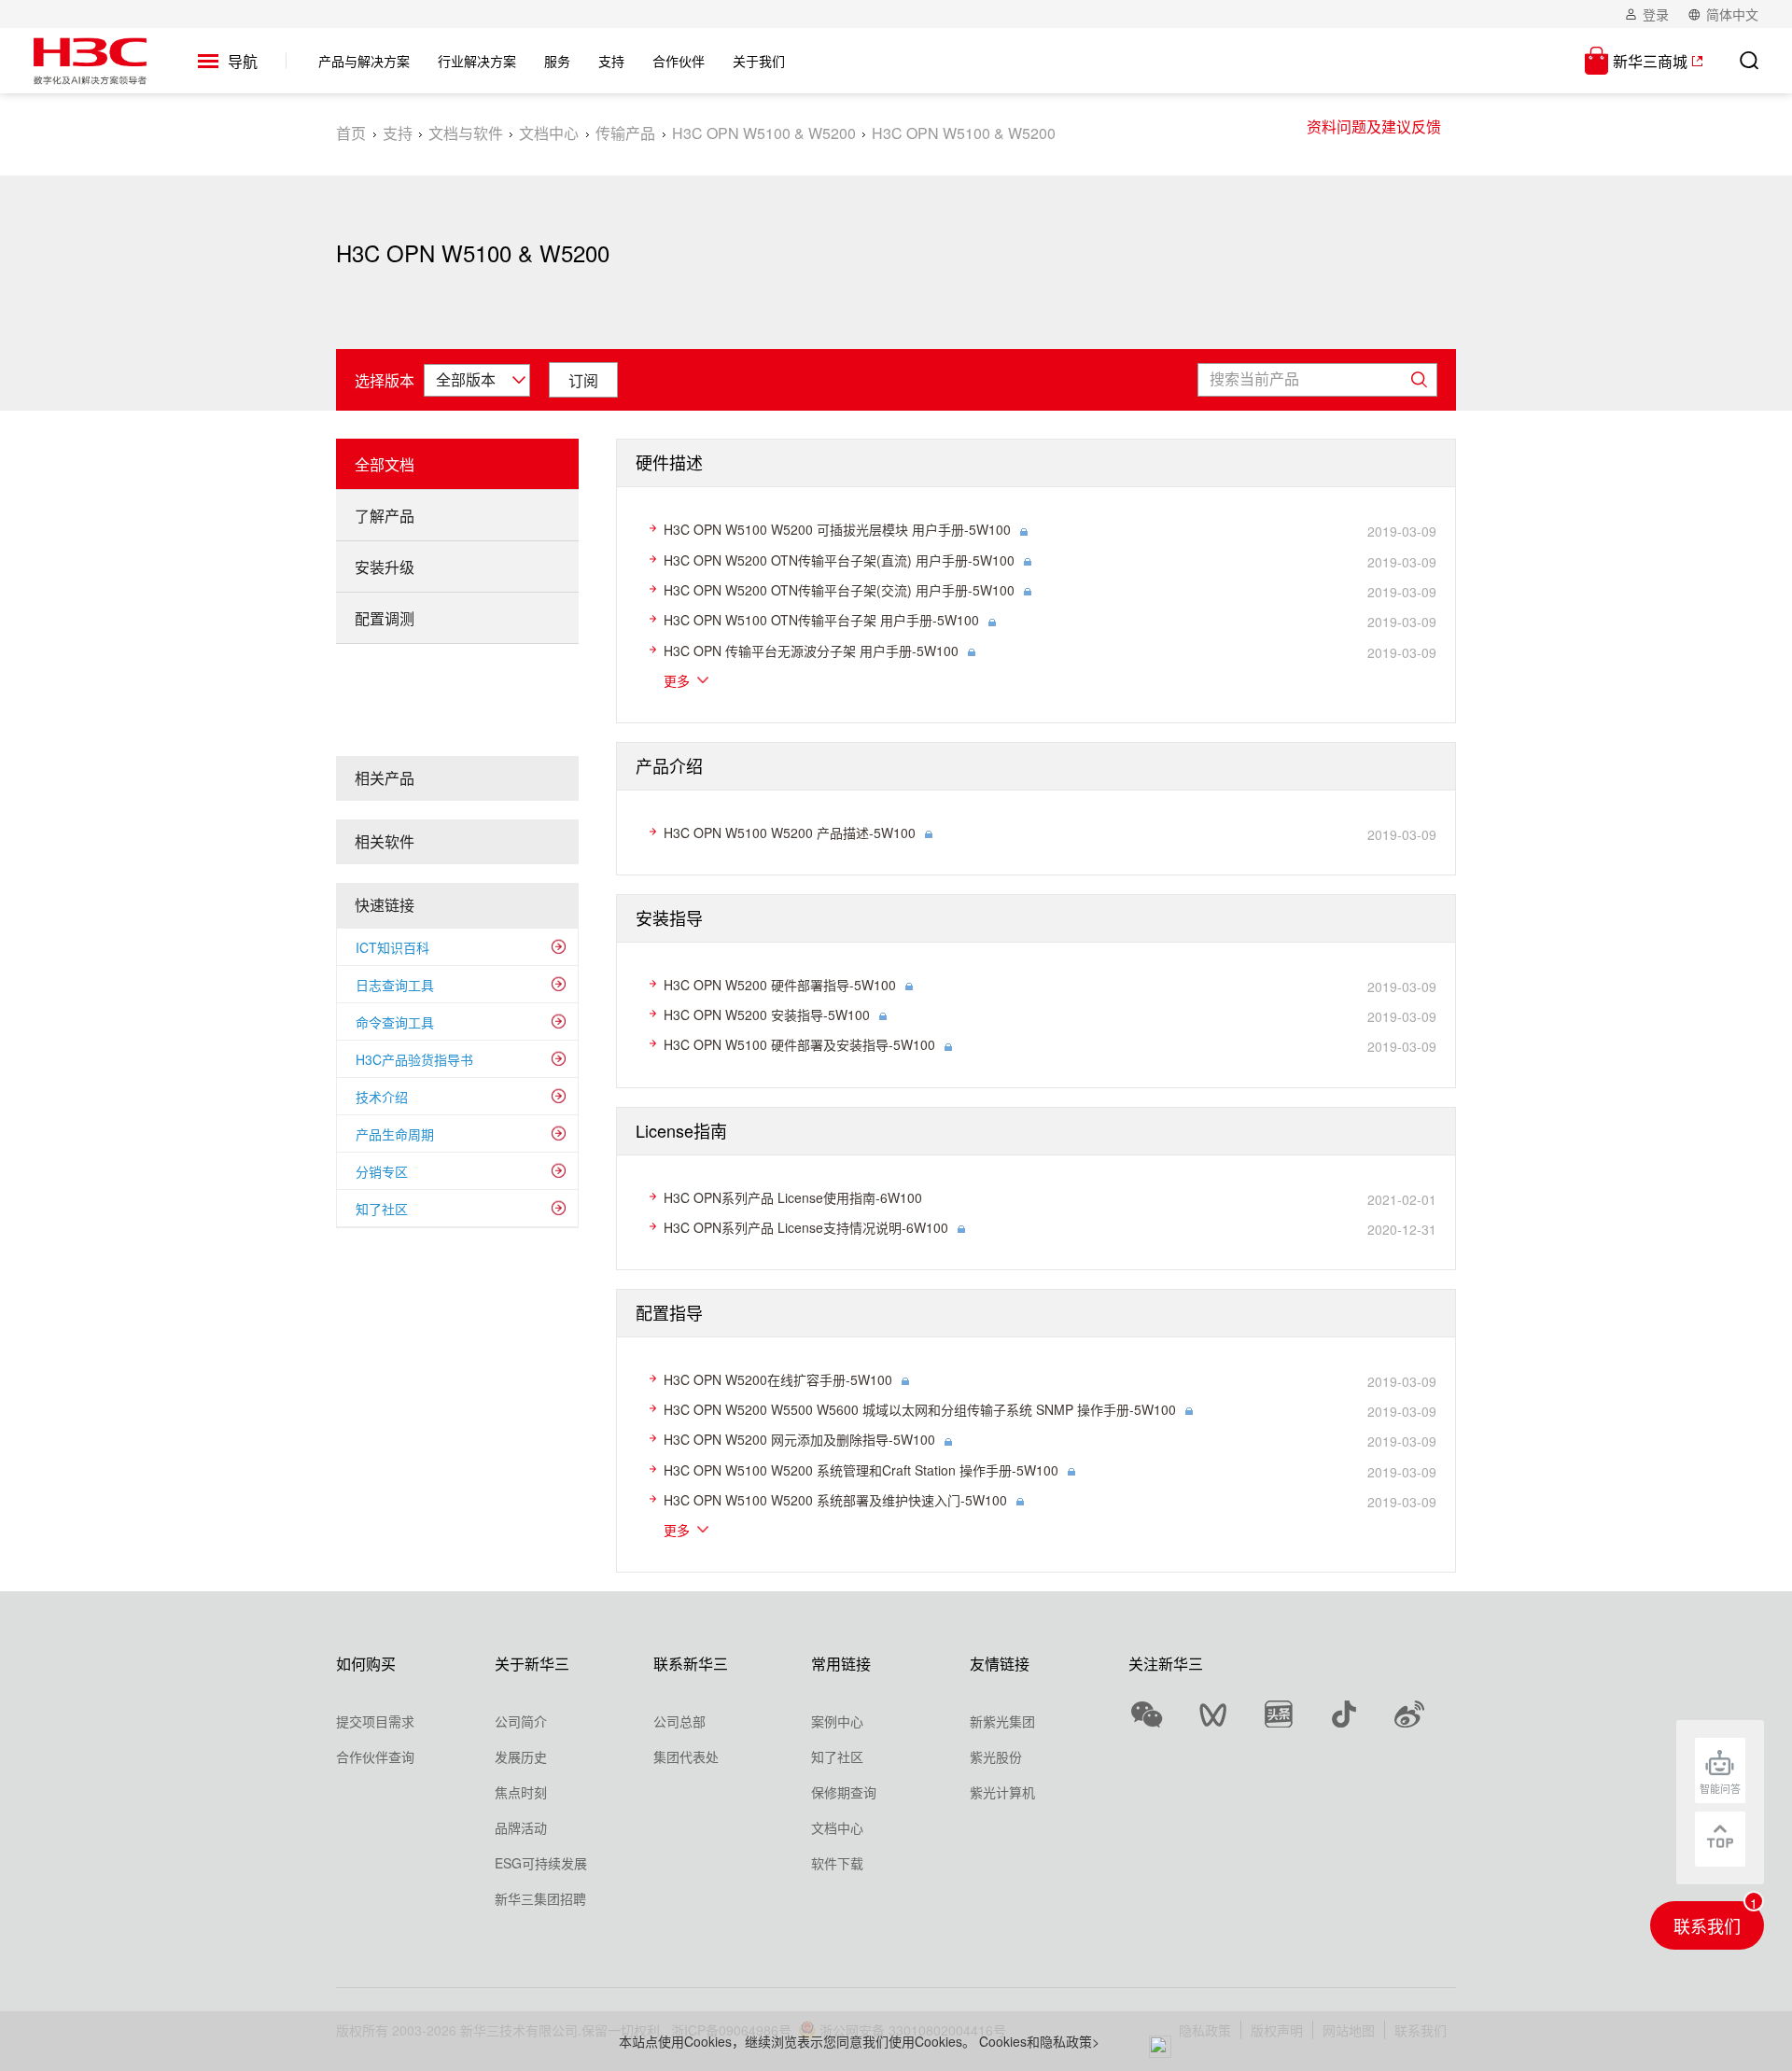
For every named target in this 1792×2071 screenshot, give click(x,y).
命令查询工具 (395, 1022)
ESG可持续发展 (541, 1863)
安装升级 (385, 567)
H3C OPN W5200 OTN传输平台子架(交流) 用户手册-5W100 (839, 590)
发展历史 (521, 1756)
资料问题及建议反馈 (1374, 126)
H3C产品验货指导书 (414, 1059)
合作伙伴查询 (375, 1756)
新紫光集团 (1002, 1721)
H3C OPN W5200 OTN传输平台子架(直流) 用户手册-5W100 (839, 560)
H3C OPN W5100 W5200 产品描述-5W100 (790, 833)
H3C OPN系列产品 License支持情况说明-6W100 (806, 1227)
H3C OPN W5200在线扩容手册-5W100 (778, 1379)
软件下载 (837, 1863)
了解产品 (385, 516)
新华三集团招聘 (540, 1898)
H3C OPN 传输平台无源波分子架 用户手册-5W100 (811, 651)
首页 (351, 133)
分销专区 (382, 1171)
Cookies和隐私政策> (1039, 2041)
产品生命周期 (395, 1134)
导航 (243, 62)
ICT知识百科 (392, 947)
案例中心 (837, 1721)
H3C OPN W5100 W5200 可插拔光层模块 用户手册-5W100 (837, 529)
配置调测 (385, 618)
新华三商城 (1650, 61)
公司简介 (521, 1721)
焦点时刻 (521, 1792)
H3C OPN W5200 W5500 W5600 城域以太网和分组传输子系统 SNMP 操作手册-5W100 (920, 1409)
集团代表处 (686, 1756)
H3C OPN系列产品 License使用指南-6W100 (793, 1197)
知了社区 (382, 1209)
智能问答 (1720, 1788)
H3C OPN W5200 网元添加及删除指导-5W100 (799, 1439)
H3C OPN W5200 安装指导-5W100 (767, 1015)
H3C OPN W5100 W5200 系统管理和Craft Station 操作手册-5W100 (861, 1470)
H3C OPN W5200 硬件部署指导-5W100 (780, 985)
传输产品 (625, 133)
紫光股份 (996, 1756)
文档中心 (549, 133)
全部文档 (385, 464)
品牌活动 (521, 1827)
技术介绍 (382, 1097)
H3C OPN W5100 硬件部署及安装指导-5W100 (799, 1044)
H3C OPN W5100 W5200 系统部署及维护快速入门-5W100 (835, 1500)
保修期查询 (844, 1792)
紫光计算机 (1002, 1792)
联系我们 (1707, 1925)
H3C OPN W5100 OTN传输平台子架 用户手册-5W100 (821, 620)
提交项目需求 (375, 1721)
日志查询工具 (395, 985)
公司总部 (679, 1721)
